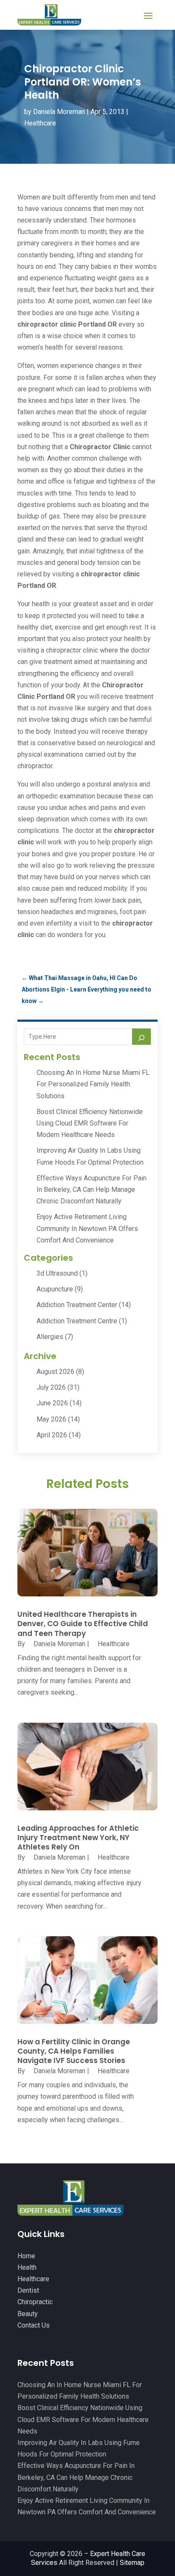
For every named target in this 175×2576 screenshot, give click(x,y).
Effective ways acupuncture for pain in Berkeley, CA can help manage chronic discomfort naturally (92, 1190)
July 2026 (51, 1387)
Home (26, 2256)
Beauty (28, 2314)
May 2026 (51, 1419)
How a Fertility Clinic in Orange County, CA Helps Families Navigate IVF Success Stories (74, 2051)
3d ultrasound (57, 1273)
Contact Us (34, 2325)
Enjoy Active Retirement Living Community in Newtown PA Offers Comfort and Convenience (87, 1228)
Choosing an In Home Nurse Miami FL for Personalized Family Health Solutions (93, 1084)
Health (27, 2267)
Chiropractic (35, 2302)
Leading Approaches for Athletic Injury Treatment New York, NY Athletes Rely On (78, 1838)
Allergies (50, 1337)
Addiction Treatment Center (77, 1305)
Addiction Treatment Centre (77, 1321)
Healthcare (40, 123)
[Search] (141, 1037)
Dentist (28, 2290)
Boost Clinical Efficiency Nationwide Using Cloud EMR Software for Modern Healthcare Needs (90, 1123)
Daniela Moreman (59, 112)
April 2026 (52, 1435)
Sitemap (132, 2563)
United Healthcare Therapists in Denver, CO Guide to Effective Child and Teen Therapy (83, 1624)
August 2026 (55, 1372)
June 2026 (52, 1403)
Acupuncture (55, 1289)
